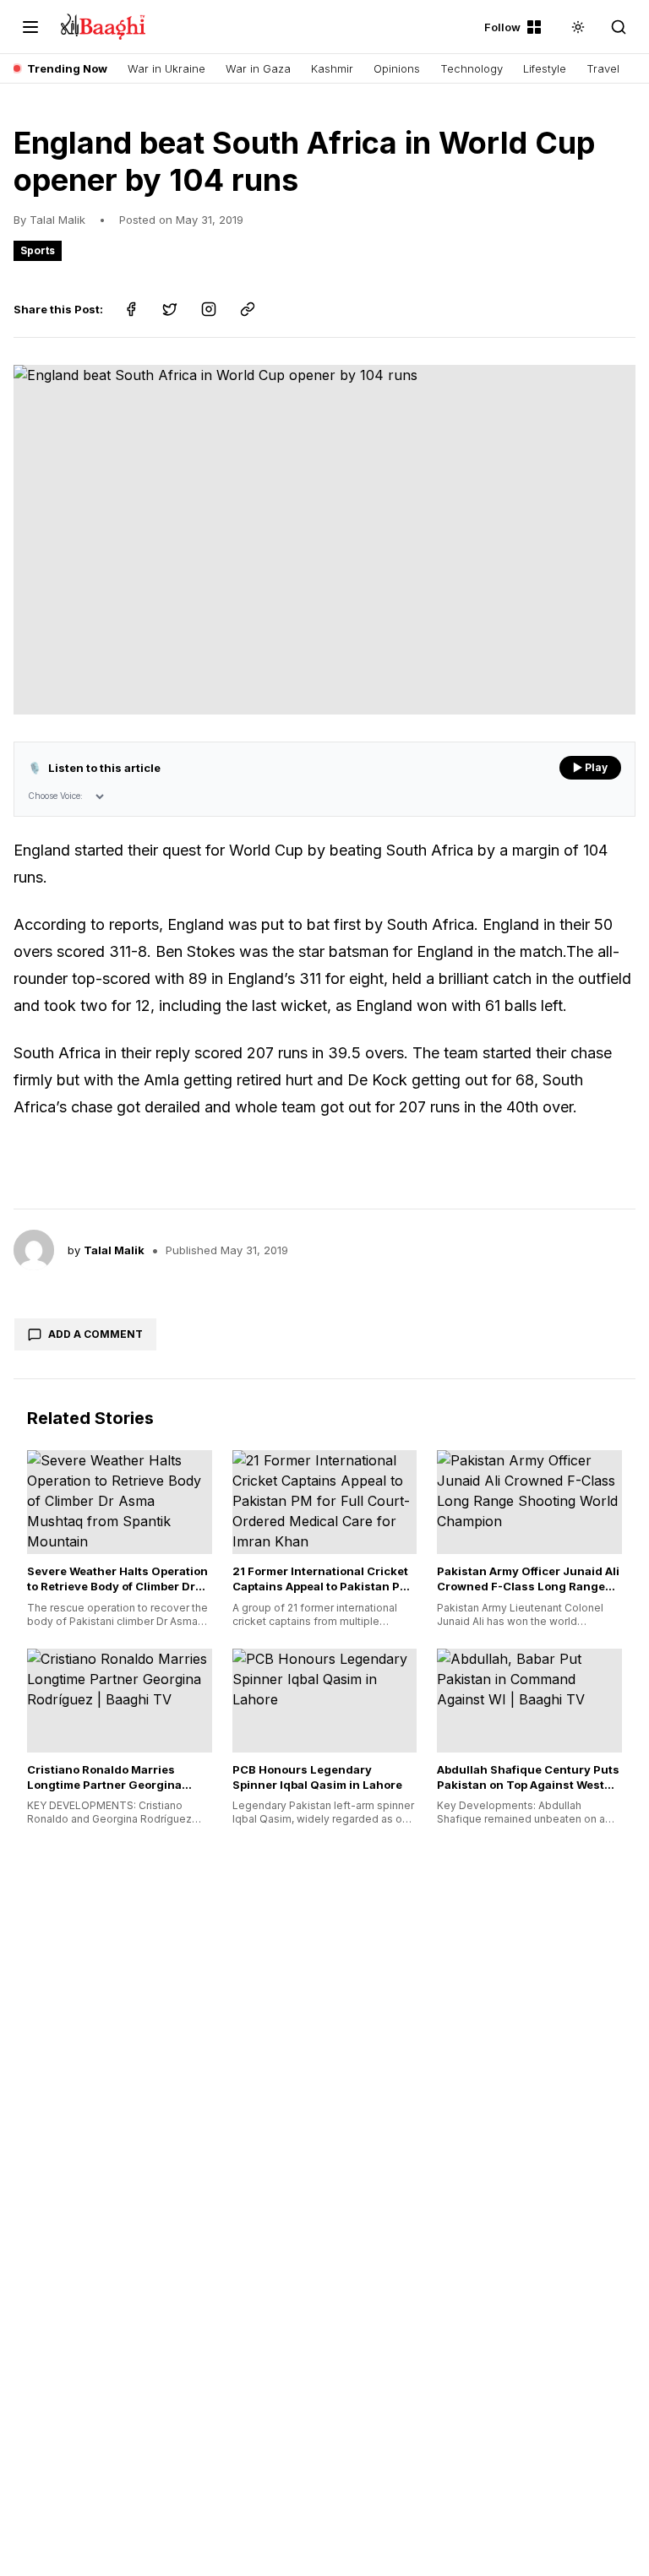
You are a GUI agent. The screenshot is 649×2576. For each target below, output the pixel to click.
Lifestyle (545, 68)
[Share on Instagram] (209, 309)
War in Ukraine (166, 68)
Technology (472, 68)
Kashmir (332, 68)
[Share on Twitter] (170, 309)
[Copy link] (248, 309)
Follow (502, 27)
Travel (603, 68)
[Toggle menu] (30, 27)
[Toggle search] (619, 27)
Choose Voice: (55, 796)
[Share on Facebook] (131, 309)
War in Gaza (258, 68)
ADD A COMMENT (95, 1334)
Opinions (397, 68)
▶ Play (590, 767)
